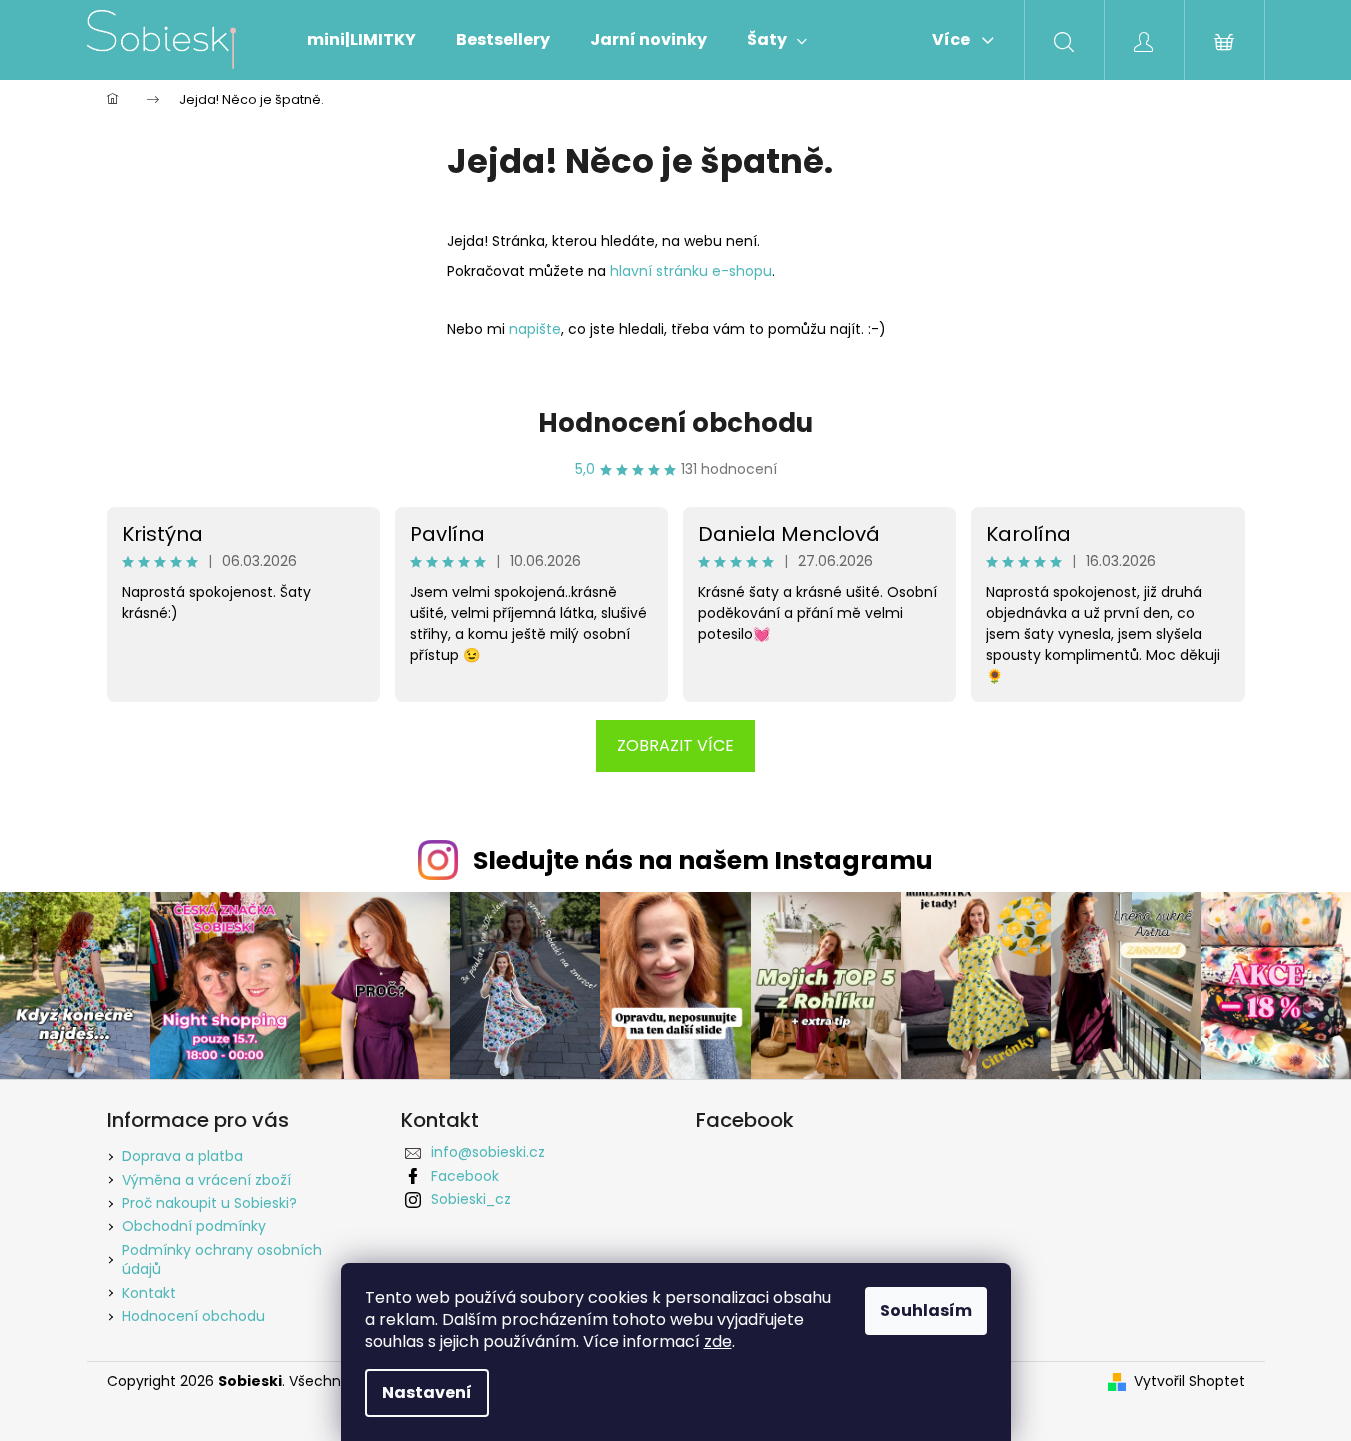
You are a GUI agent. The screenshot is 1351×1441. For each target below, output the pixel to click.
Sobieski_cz (471, 1199)
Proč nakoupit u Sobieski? (209, 1203)
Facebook (465, 1176)
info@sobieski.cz (488, 1152)
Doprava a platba (182, 1156)
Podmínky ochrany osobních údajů (222, 1259)
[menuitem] (361, 40)
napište (535, 329)
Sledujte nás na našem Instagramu (703, 860)
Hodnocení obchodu (675, 423)
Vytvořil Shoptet (1189, 1381)
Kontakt (149, 1293)
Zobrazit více (675, 745)
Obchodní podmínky (194, 1226)
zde (718, 1341)
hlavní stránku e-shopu (691, 271)
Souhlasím (926, 1310)
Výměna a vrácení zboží (206, 1180)
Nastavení (427, 1392)
